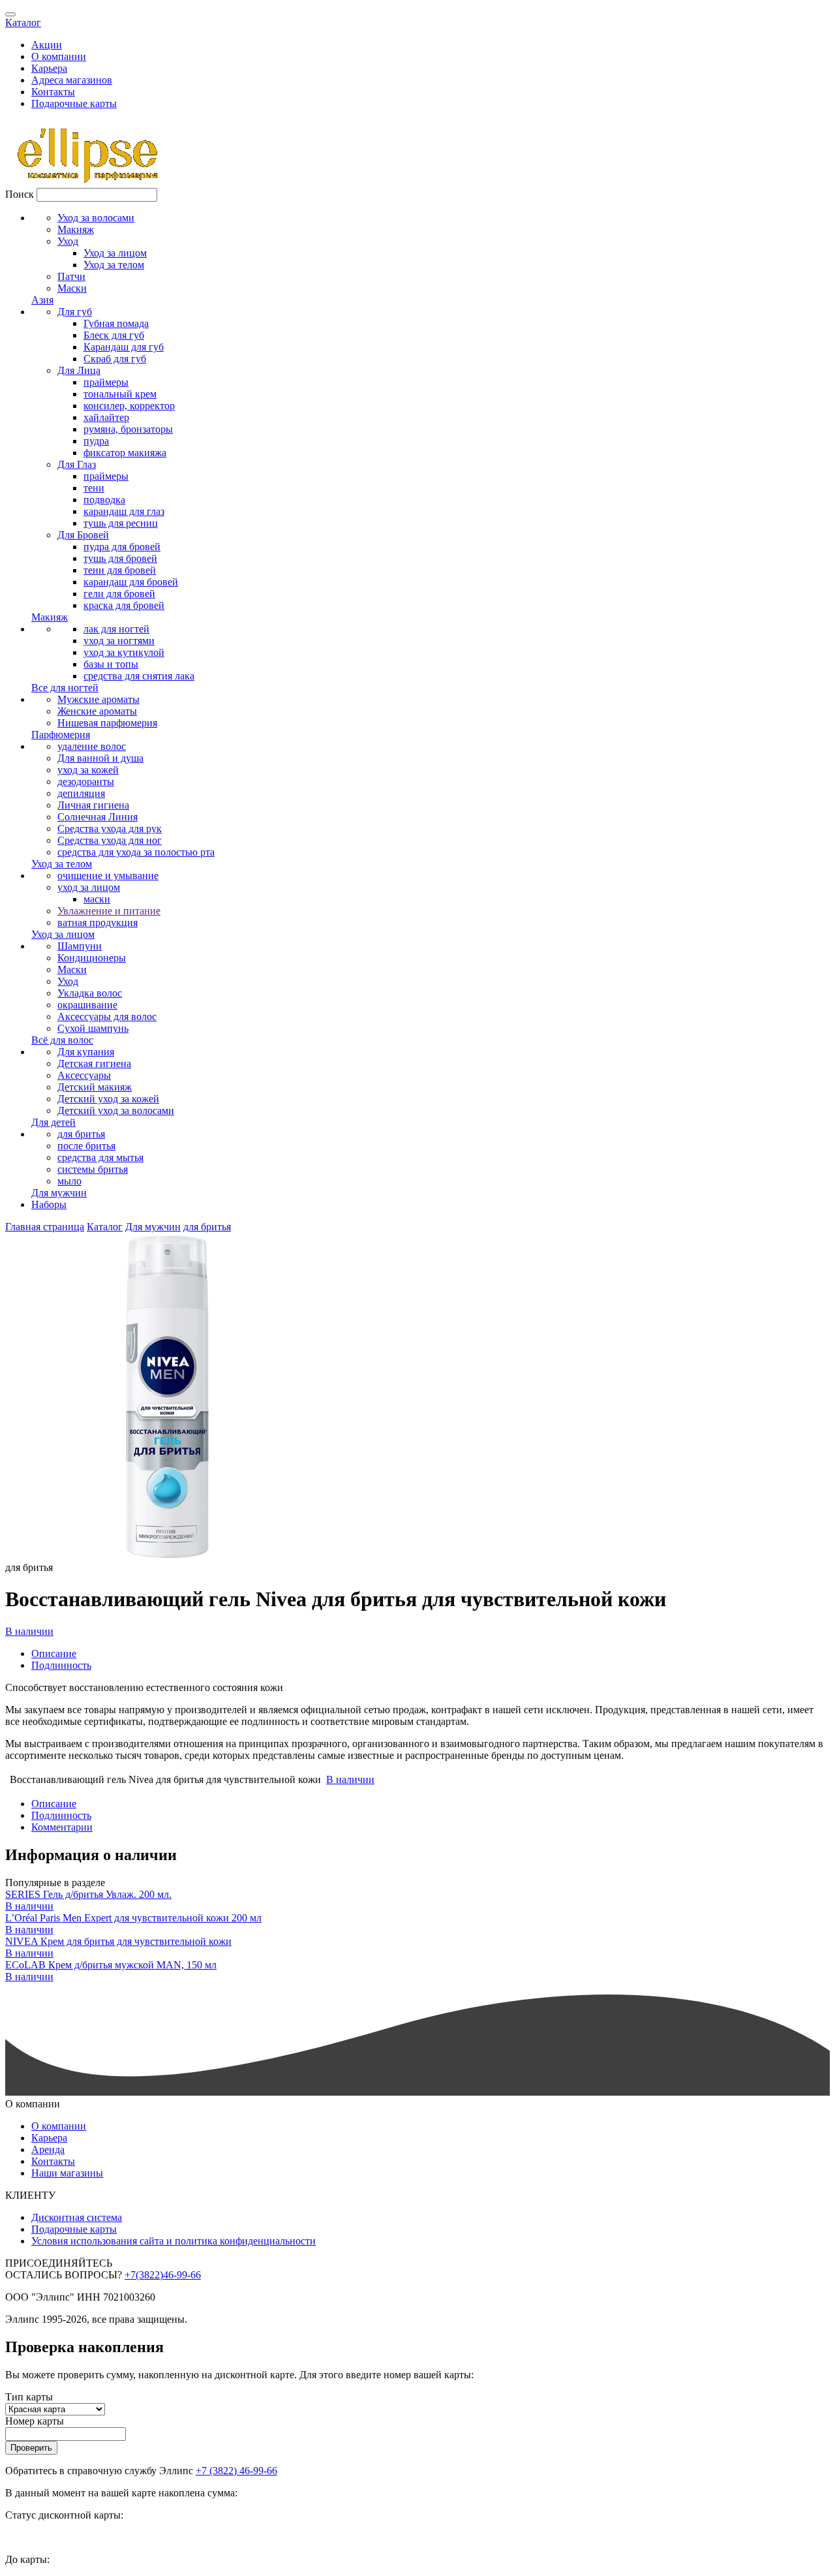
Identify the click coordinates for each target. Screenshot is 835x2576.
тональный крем (120, 394)
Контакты (53, 92)
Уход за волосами (96, 218)
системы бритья (93, 1169)
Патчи (71, 276)
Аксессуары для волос (107, 1016)
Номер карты (35, 2421)
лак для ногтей (116, 629)
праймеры (106, 382)
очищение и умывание (108, 876)
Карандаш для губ (124, 347)
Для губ (75, 312)
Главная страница (45, 1227)
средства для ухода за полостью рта (136, 852)
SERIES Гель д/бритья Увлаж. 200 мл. (88, 1894)
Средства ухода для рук (110, 829)
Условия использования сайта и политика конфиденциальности (174, 2241)
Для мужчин (59, 1193)
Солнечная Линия (98, 817)
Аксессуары (84, 1075)
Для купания (86, 1052)
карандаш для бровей (131, 582)
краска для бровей (124, 605)
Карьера (49, 68)
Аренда (48, 2149)
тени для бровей (120, 570)
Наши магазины (67, 2173)
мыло (69, 1181)
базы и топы (111, 664)
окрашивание (87, 1005)
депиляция (81, 793)
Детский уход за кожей (108, 1099)
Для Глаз (77, 464)
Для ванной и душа (100, 758)
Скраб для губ (115, 359)
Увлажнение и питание (109, 911)
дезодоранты (86, 782)
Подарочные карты (74, 103)
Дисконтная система (77, 2217)
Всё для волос (62, 1040)
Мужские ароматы (99, 699)
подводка (104, 500)
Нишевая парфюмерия (107, 723)
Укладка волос (90, 993)
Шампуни (80, 946)
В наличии (29, 1631)
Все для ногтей (65, 688)
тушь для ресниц (121, 523)
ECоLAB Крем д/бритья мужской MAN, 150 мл (111, 1965)
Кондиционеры (92, 958)
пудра (96, 441)
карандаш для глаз (124, 511)
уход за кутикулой (124, 652)
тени (94, 488)
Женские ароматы (97, 711)
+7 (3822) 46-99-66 (236, 2471)
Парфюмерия (61, 735)
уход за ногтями (119, 641)
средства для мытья (100, 1157)
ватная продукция (98, 923)
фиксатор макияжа (125, 453)
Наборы (49, 1204)
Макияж (76, 229)
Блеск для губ (114, 335)
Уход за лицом (115, 253)
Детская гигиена (94, 1063)
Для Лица (79, 370)
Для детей (53, 1122)
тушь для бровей (120, 558)
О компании (59, 56)
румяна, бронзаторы (128, 429)
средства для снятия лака (139, 676)
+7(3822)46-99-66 (163, 2275)
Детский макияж (95, 1087)
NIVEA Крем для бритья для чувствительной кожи (118, 1941)
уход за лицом (89, 887)
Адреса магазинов (72, 80)
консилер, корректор (129, 406)
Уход (68, 241)
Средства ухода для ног (110, 840)
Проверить (31, 2448)
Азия (42, 300)
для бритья (81, 1134)
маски (97, 899)
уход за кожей (88, 770)
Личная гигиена (93, 805)
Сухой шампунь (93, 1028)
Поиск (20, 194)
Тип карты (29, 2397)
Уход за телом (114, 265)
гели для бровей (119, 594)
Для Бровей (83, 535)
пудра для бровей (122, 547)
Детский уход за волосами (116, 1110)
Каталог (23, 23)
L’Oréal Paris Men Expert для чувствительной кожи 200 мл (133, 1918)
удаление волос (92, 746)
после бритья (86, 1146)
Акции (47, 45)
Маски (72, 288)
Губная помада (116, 323)
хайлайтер (106, 417)
